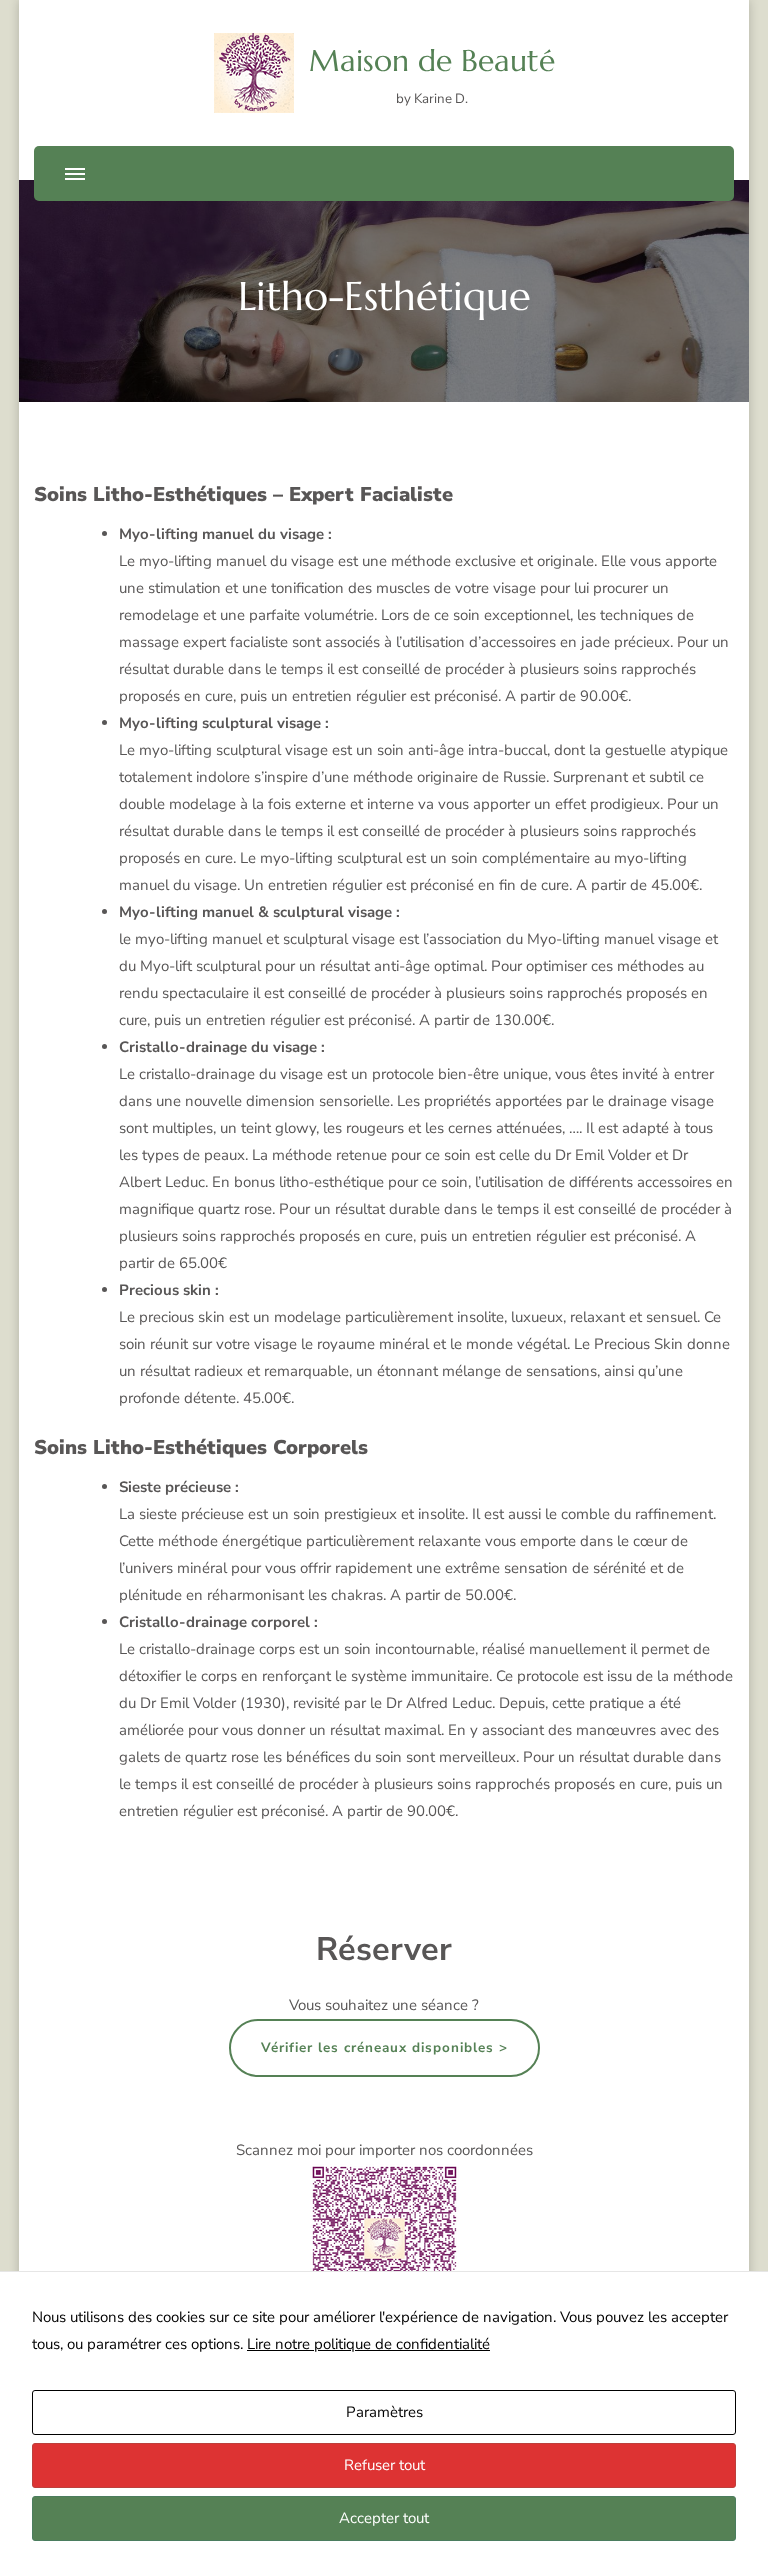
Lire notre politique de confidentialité (368, 2344)
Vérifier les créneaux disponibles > (384, 2047)
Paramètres (384, 2412)
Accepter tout (384, 2518)
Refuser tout (384, 2465)
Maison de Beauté (432, 60)
